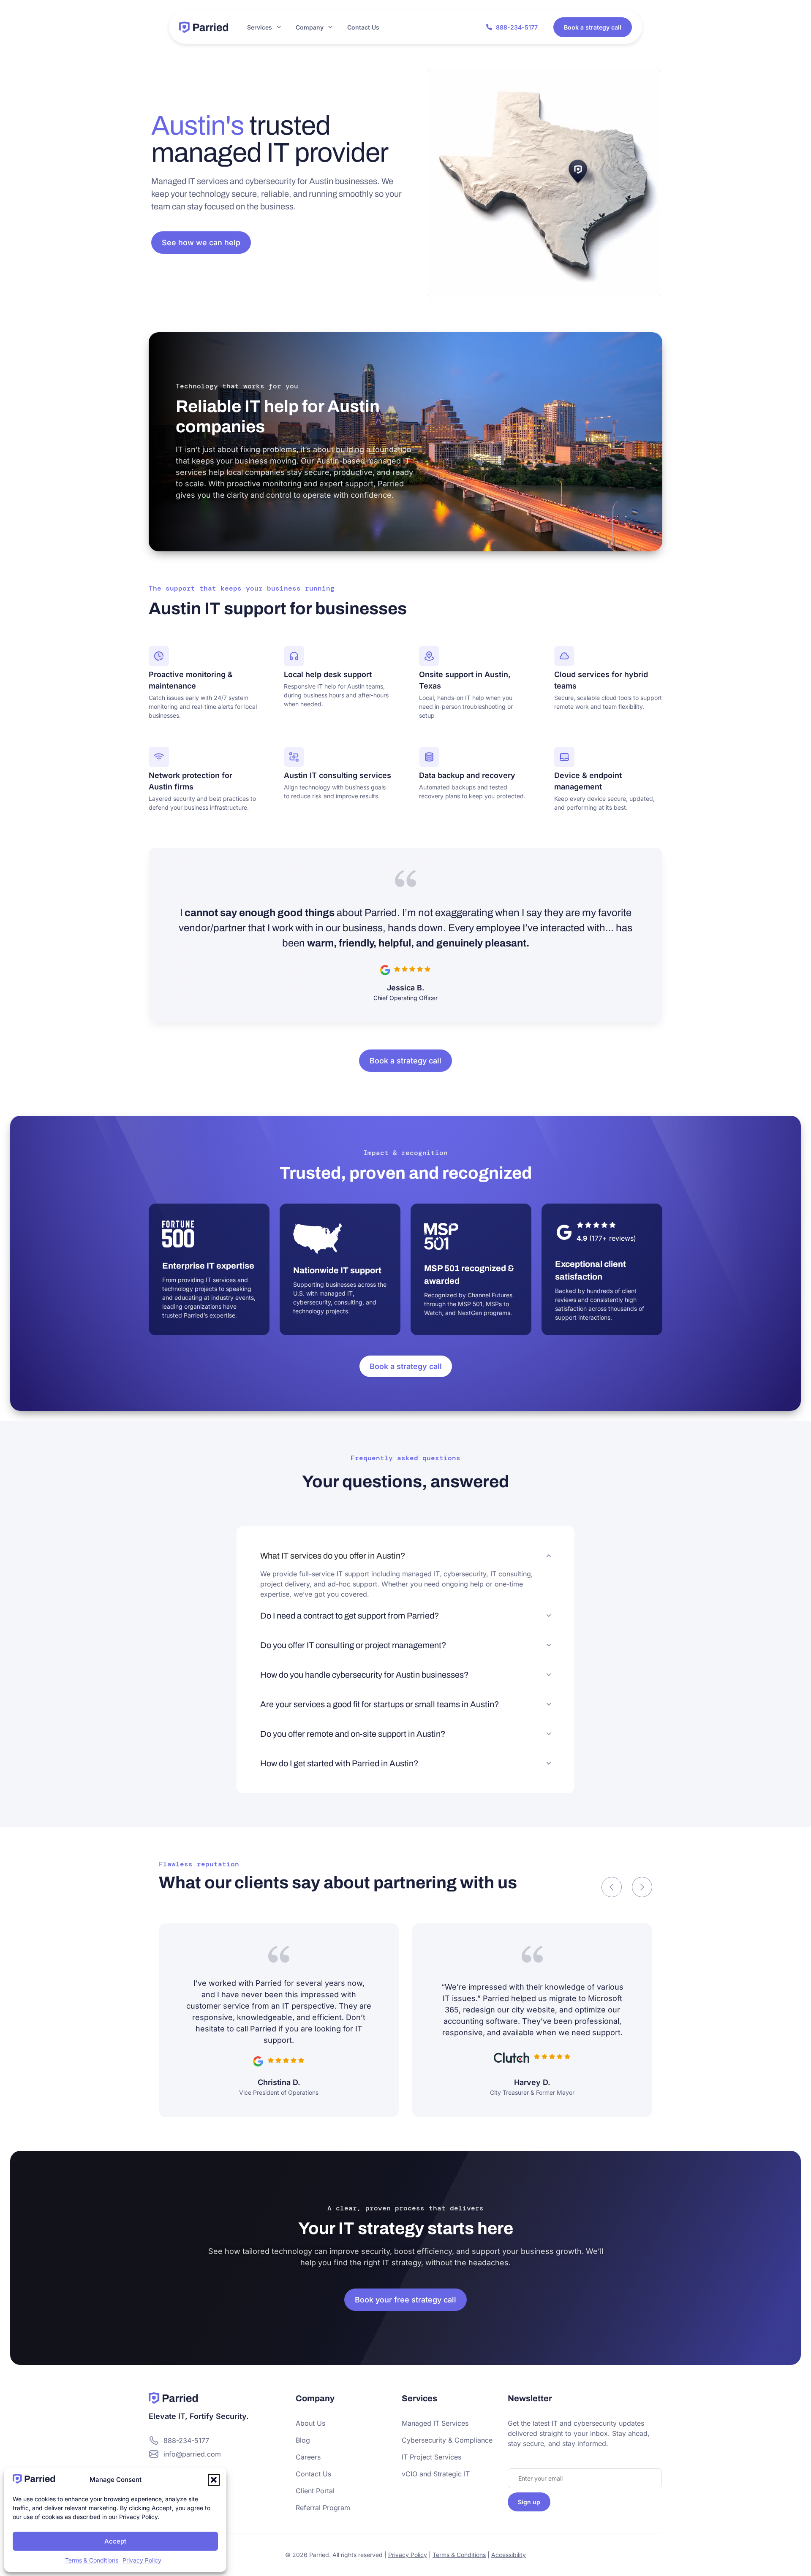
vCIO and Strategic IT (436, 2474)
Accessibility (509, 2555)
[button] (214, 2480)
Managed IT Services (435, 2423)
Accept (115, 2541)
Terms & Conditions (92, 2560)
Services (260, 27)
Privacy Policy (142, 2560)
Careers (308, 2457)
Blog (303, 2440)
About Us (310, 2423)
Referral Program (323, 2508)
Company (310, 27)
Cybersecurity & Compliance (447, 2440)
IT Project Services (431, 2457)
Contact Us (363, 27)
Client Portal (315, 2491)
